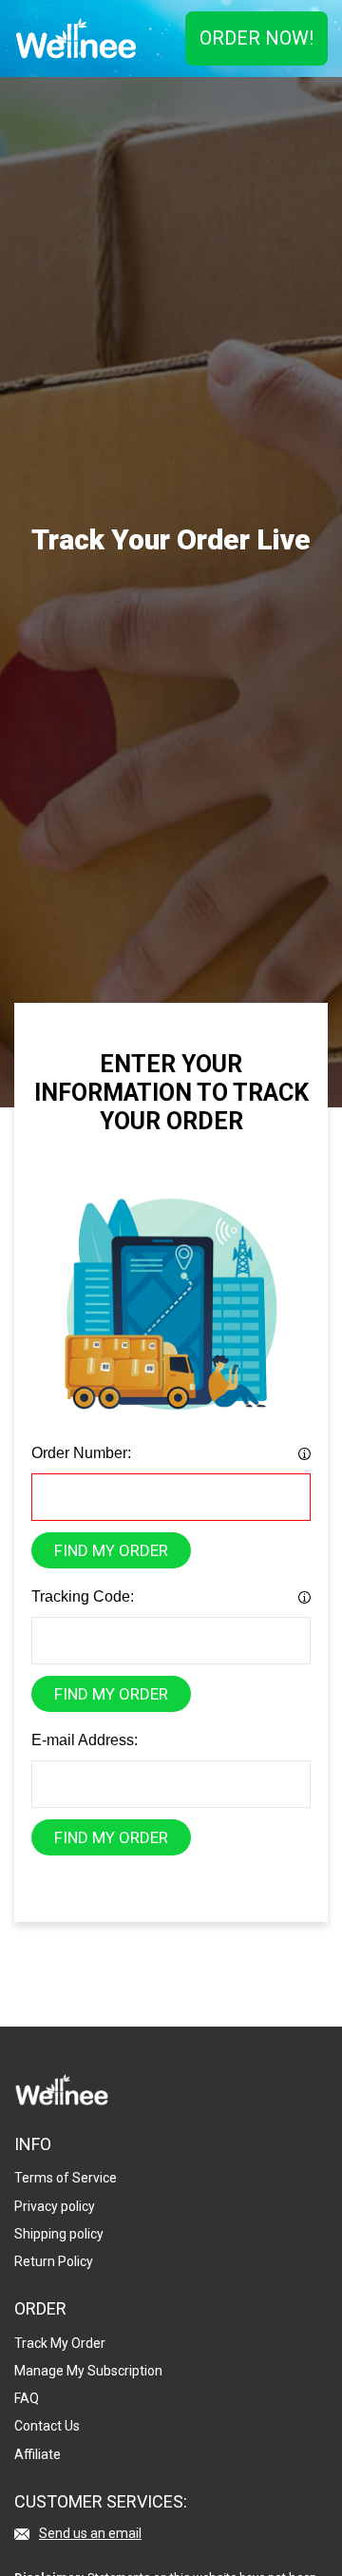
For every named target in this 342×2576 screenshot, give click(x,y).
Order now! (256, 38)
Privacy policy (55, 2206)
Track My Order (60, 2343)
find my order (111, 1550)
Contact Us (47, 2426)
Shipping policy (59, 2234)
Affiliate (38, 2454)
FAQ (27, 2398)
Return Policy (54, 2261)
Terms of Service (66, 2178)
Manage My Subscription (88, 2371)
